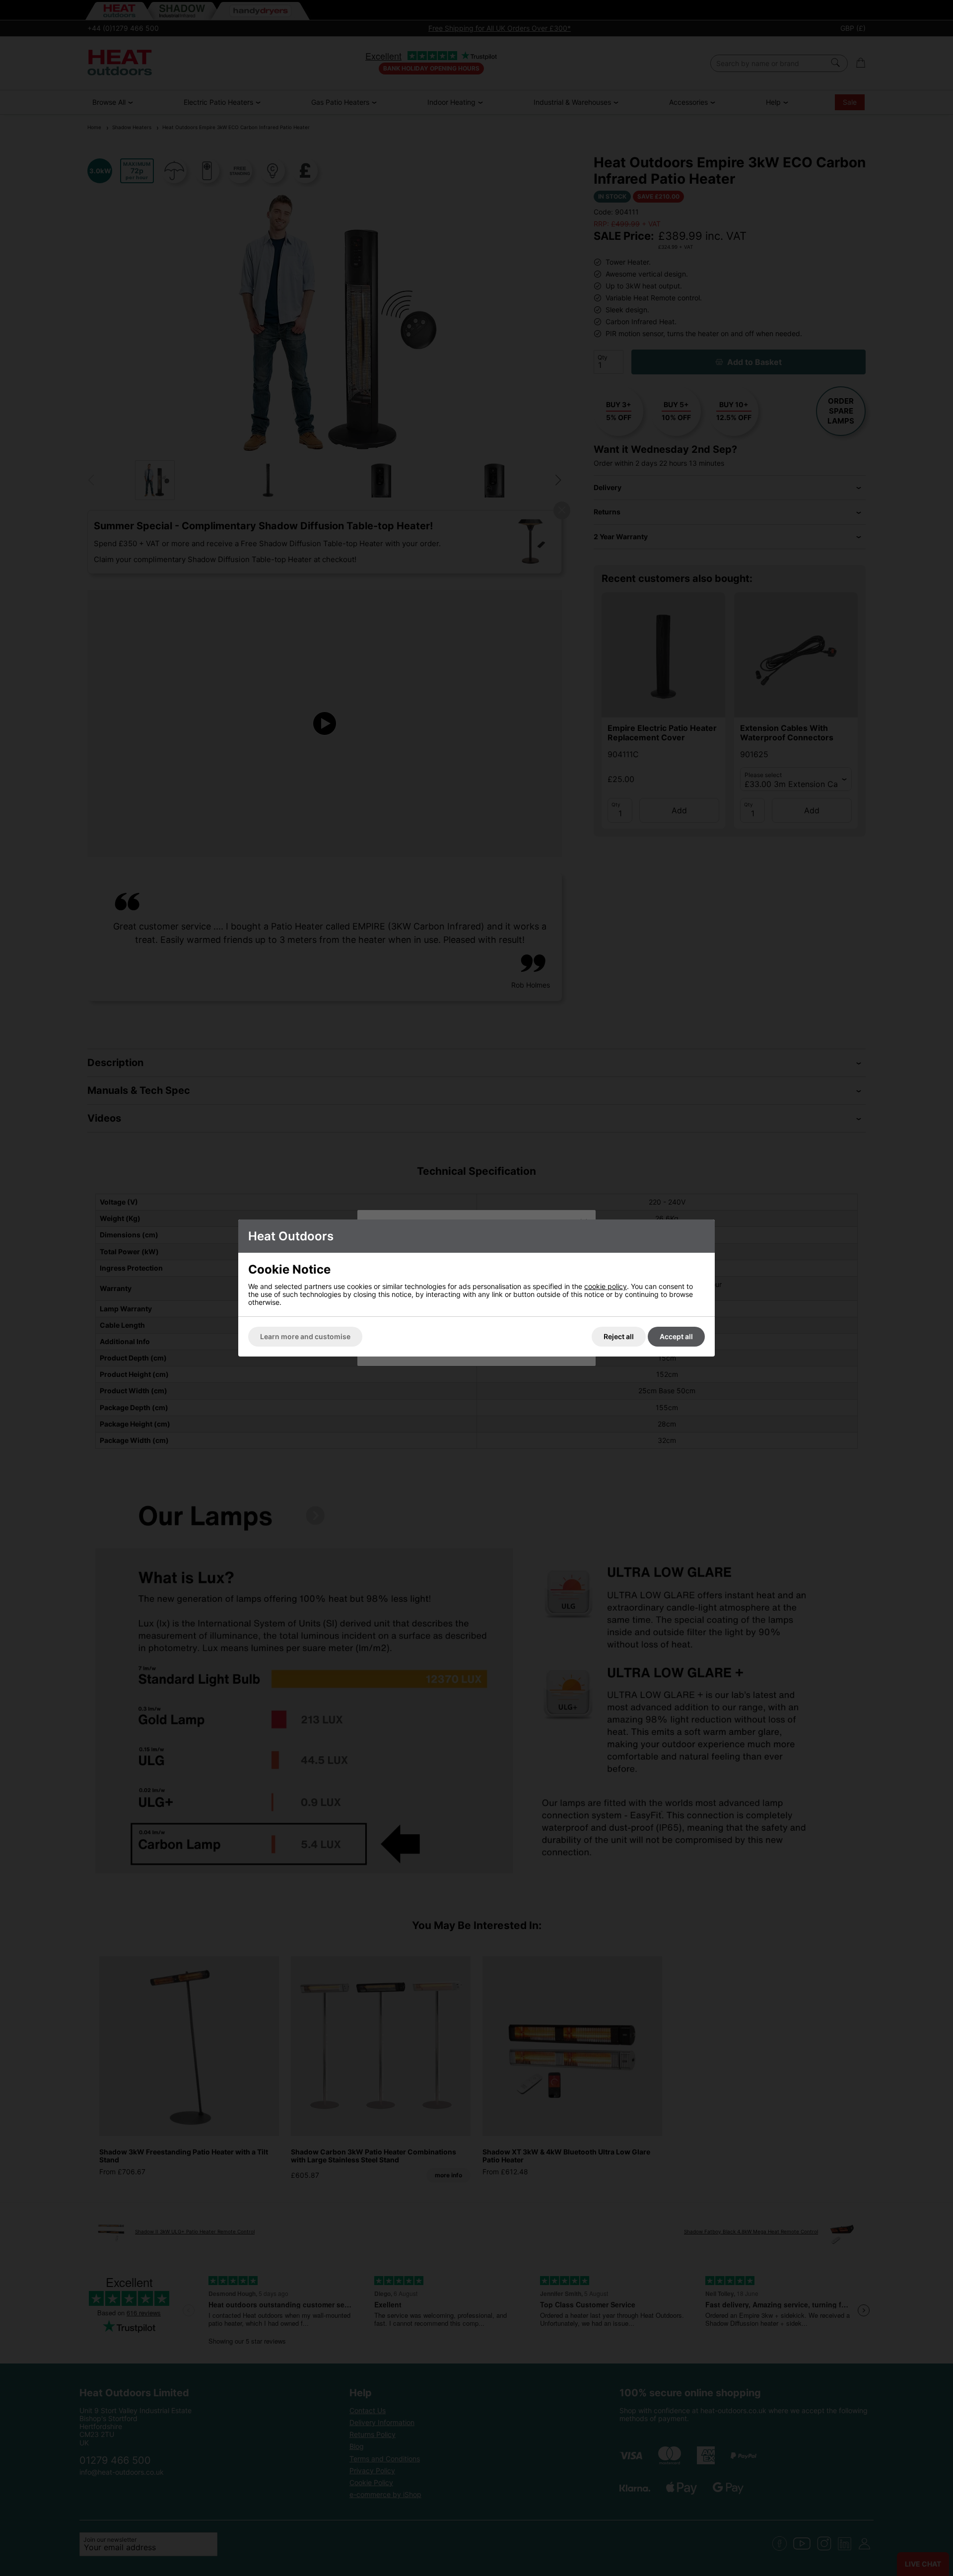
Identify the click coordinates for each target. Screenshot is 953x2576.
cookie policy (606, 1286)
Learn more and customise (305, 1336)
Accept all (676, 1336)
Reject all (619, 1336)
